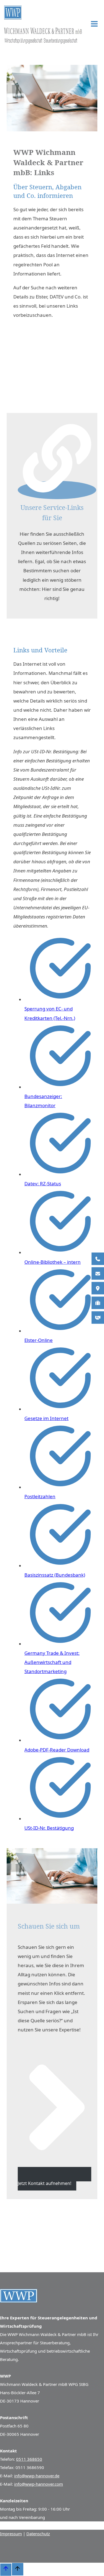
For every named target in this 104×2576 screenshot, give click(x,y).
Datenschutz (38, 2534)
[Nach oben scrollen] (6, 2570)
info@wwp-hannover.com (39, 2484)
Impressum (11, 2534)
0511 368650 (29, 2459)
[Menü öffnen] (94, 25)
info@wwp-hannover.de (37, 2476)
